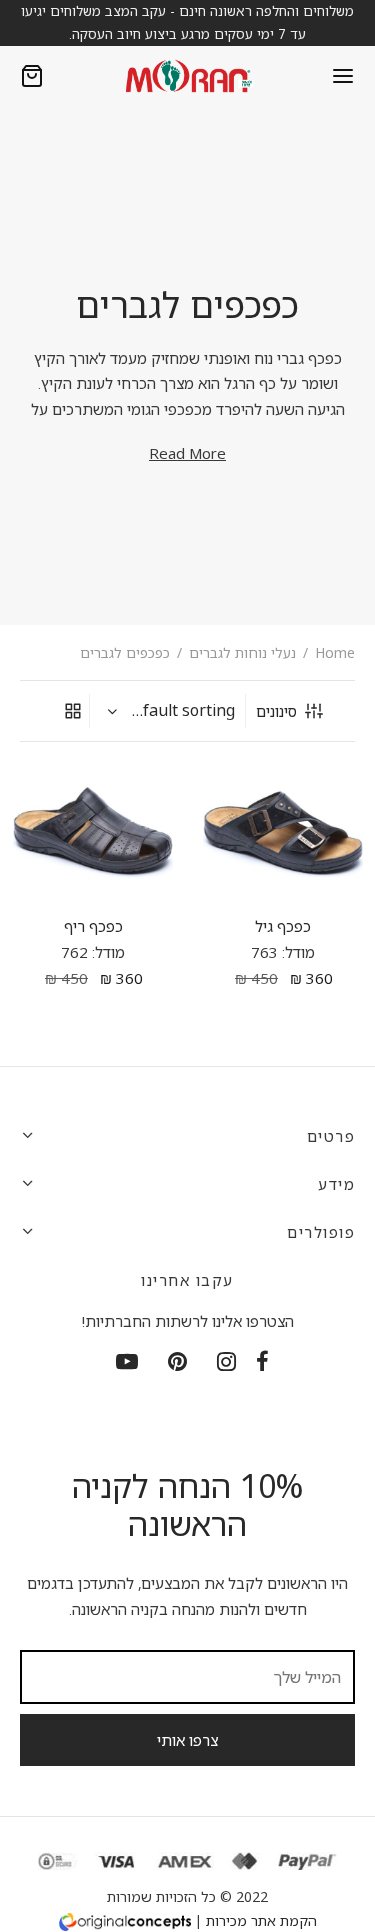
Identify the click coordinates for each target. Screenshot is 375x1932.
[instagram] (226, 1362)
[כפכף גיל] (283, 832)
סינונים (276, 711)
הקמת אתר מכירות (261, 1920)
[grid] (73, 711)
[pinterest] (177, 1362)
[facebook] (262, 1362)
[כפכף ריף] (93, 832)
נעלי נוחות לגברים (242, 652)
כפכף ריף (92, 926)
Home (335, 652)
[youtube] (127, 1362)
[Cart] (32, 76)
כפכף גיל (283, 926)
